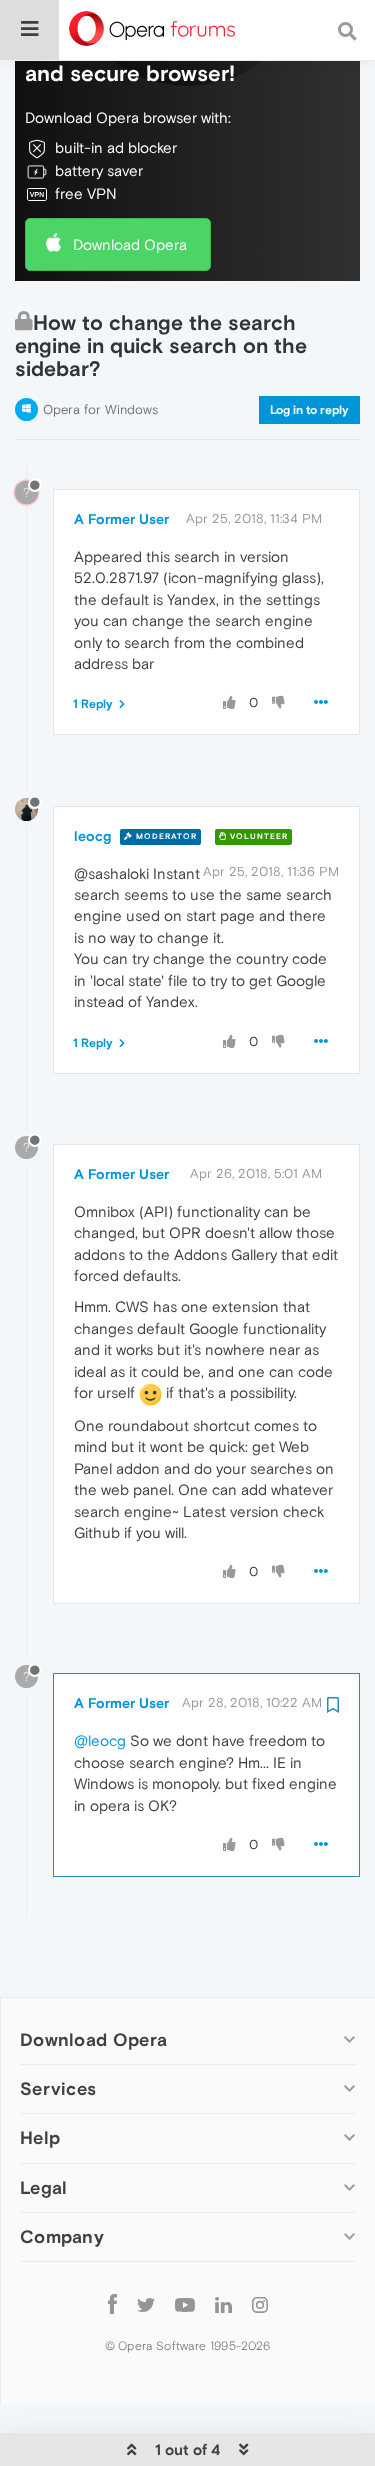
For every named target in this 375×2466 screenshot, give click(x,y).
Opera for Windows (100, 409)
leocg (92, 836)
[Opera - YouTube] (185, 2304)
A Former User (121, 519)
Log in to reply (309, 410)
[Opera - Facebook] (112, 2304)
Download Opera (130, 244)
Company (62, 2236)
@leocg (100, 1740)
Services (58, 2088)
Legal (44, 2187)
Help (40, 2137)
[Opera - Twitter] (146, 2304)
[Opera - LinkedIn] (223, 2304)
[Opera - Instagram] (260, 2304)
